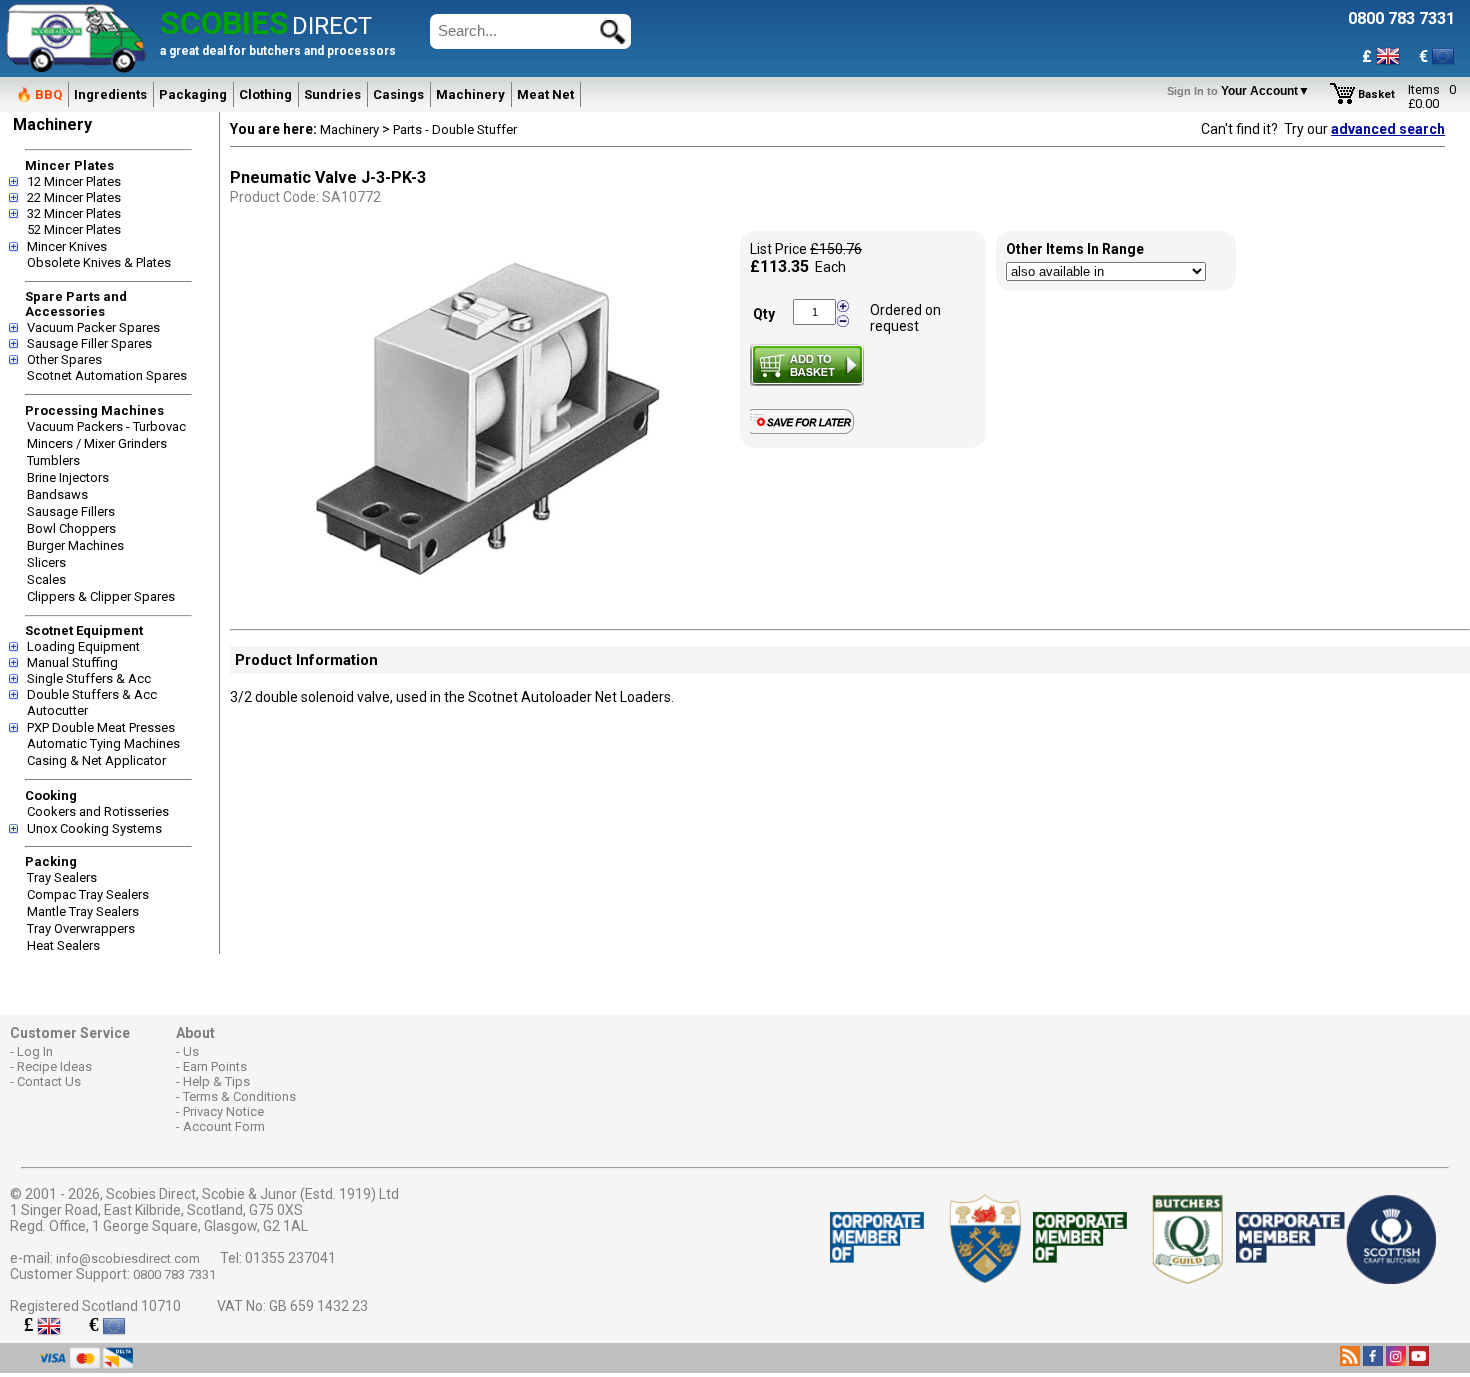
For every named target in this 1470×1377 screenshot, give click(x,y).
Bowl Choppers (71, 528)
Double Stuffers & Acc (92, 694)
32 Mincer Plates (74, 213)
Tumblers (53, 460)
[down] (843, 320)
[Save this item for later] (806, 430)
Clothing (265, 94)
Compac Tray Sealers (88, 894)
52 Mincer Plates (74, 229)
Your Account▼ (1241, 91)
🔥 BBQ (39, 94)
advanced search (1388, 129)
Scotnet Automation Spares (107, 375)
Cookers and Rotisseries (98, 811)
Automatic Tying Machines (103, 743)
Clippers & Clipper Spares (101, 596)
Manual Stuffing (72, 662)
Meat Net (545, 94)
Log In (35, 1051)
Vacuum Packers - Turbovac (106, 426)
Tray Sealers (62, 877)
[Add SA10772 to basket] (807, 365)
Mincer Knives (67, 246)
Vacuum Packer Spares (93, 327)
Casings (398, 94)
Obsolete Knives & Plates (99, 262)
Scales (46, 579)
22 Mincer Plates (74, 197)
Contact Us (49, 1081)
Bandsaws (57, 494)
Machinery (470, 94)
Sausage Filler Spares (89, 343)
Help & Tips (216, 1081)
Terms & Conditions (239, 1096)
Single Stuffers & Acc (89, 678)
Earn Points (215, 1066)
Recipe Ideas (54, 1066)
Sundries (332, 94)
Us (191, 1051)
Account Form (224, 1126)
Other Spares (64, 359)
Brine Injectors (68, 477)
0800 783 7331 (174, 1274)
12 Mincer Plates (74, 181)
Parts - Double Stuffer (455, 129)
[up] (843, 306)
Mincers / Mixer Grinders (97, 443)
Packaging (193, 94)
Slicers (46, 562)
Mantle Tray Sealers (83, 911)
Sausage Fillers (71, 511)
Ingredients (110, 94)
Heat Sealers (63, 945)
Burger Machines (75, 545)
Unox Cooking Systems (94, 828)
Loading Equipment (83, 646)
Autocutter (57, 710)
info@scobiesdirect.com (128, 1258)
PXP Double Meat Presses (101, 727)
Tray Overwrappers (81, 928)
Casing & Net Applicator (96, 760)
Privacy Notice (223, 1111)
